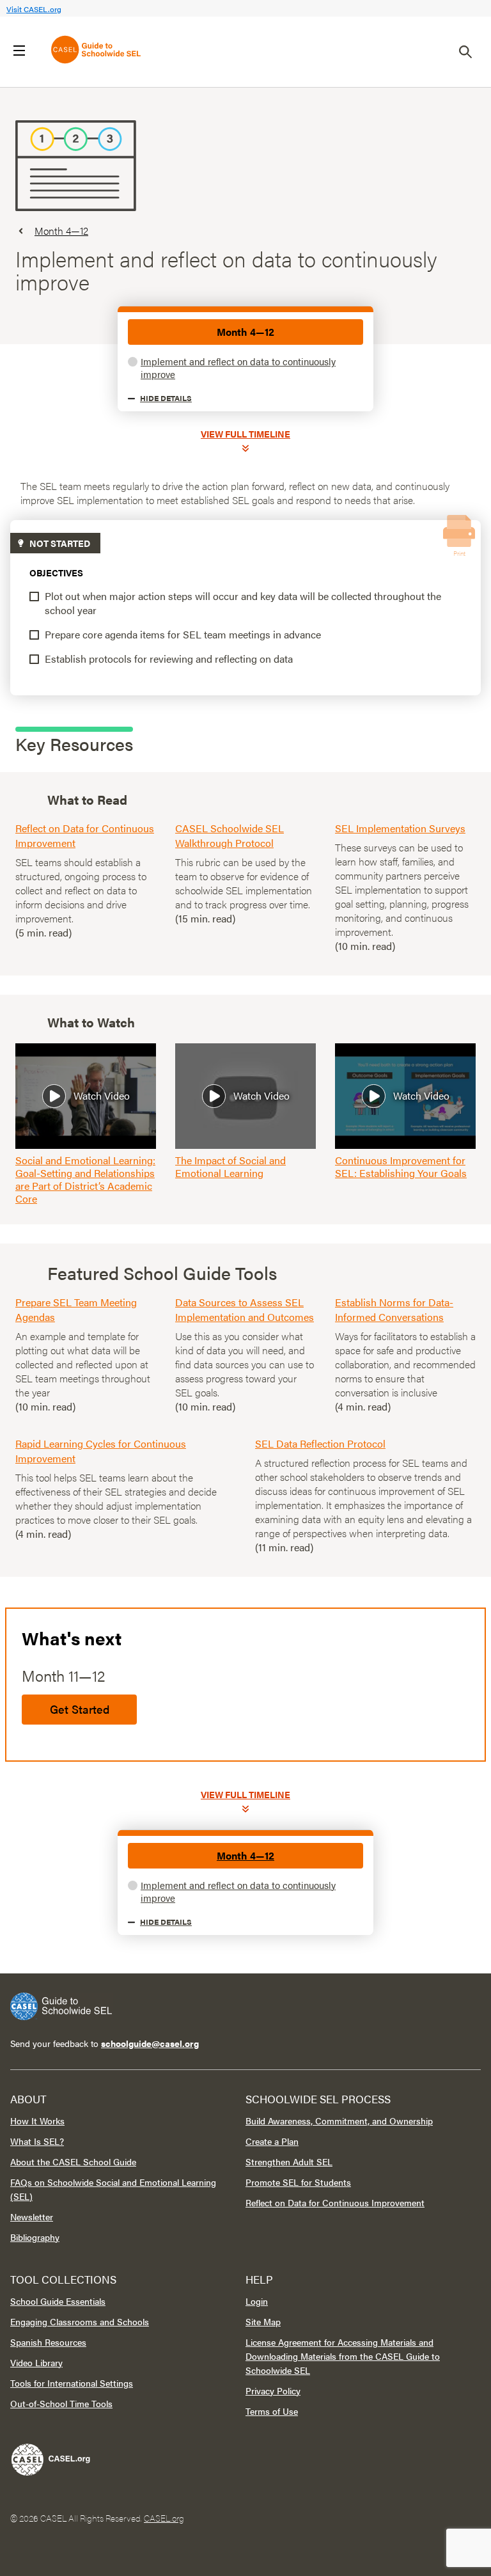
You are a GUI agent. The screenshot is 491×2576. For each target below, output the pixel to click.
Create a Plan (272, 2141)
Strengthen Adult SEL (289, 2161)
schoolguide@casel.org (150, 2043)
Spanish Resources (48, 2342)
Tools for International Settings (72, 2383)
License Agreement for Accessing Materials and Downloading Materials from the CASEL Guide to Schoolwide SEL (343, 2356)
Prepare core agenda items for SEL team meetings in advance (183, 634)
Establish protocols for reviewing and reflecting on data (169, 659)
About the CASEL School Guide (73, 2161)
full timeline (245, 434)
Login (257, 2301)
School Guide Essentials (58, 2301)
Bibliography (35, 2237)
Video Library (36, 2362)
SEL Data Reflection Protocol (320, 1443)
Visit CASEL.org (34, 9)
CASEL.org (164, 2518)
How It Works (37, 2121)
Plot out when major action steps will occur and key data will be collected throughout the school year (243, 603)
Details (166, 398)
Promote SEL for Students (298, 2182)
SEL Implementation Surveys (400, 828)
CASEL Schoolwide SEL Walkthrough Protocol (230, 835)
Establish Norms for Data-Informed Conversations (394, 1309)
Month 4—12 (245, 332)
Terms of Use (272, 2411)
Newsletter (32, 2216)
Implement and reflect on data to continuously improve (238, 367)
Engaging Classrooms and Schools (80, 2321)
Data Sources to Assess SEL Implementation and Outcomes (245, 1309)
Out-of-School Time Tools (61, 2403)
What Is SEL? (37, 2141)
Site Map (263, 2321)
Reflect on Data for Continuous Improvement (335, 2202)
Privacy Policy (273, 2390)
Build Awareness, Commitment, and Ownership (339, 2121)
